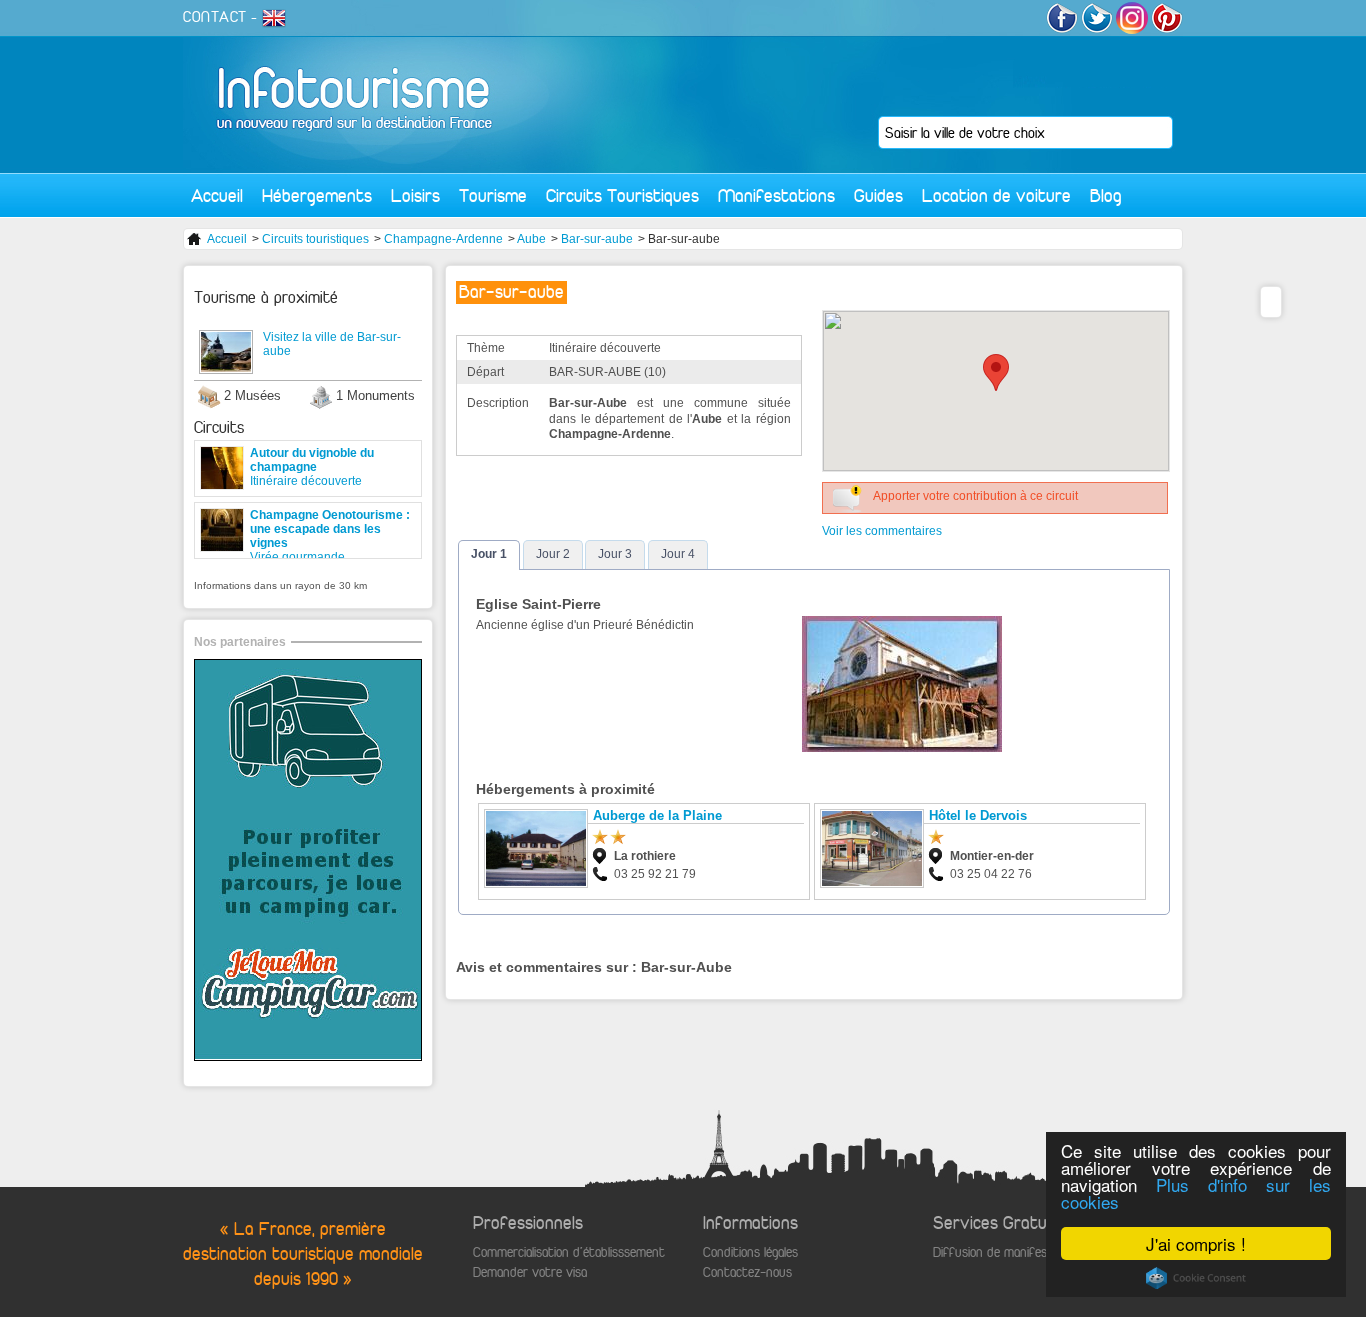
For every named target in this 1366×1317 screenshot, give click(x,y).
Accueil (217, 195)
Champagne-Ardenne (443, 239)
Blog (1106, 195)
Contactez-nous (747, 1272)
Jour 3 (615, 554)
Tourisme (493, 195)
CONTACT (215, 17)
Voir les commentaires (882, 531)
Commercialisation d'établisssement (569, 1252)
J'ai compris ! (1196, 1243)
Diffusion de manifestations (1009, 1252)
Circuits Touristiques (622, 195)
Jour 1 (489, 554)
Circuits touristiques (315, 239)
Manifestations (776, 195)
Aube (531, 239)
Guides (878, 195)
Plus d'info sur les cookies (1196, 1193)
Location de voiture (996, 195)
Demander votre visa (530, 1272)
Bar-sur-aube (597, 239)
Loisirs (415, 195)
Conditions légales (750, 1252)
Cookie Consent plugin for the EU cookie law (1196, 1278)
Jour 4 (678, 554)
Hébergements (317, 195)
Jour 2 (553, 554)
